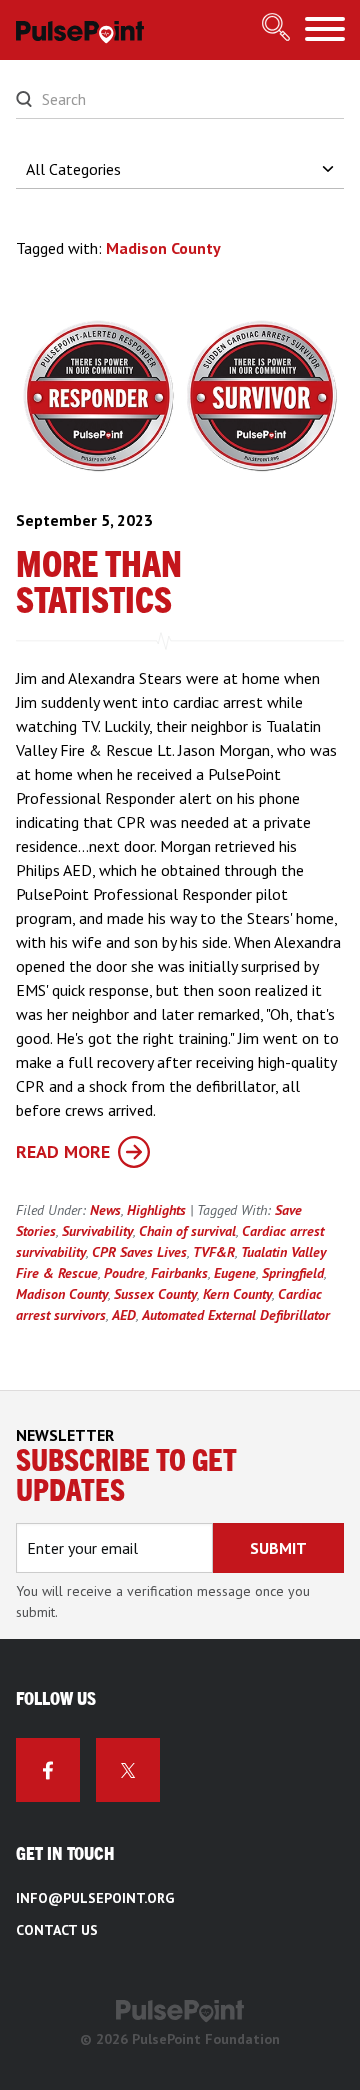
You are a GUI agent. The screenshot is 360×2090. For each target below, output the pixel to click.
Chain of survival (187, 1231)
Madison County (62, 1294)
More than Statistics (99, 584)
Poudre (124, 1273)
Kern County (237, 1294)
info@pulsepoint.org (95, 1898)
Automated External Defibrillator (236, 1315)
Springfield (293, 1273)
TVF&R (214, 1252)
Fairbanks (179, 1273)
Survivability (97, 1231)
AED (124, 1315)
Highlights (156, 1210)
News (105, 1210)
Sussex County (155, 1294)
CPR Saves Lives (139, 1252)
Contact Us (57, 1930)
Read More (63, 1151)
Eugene (235, 1273)
